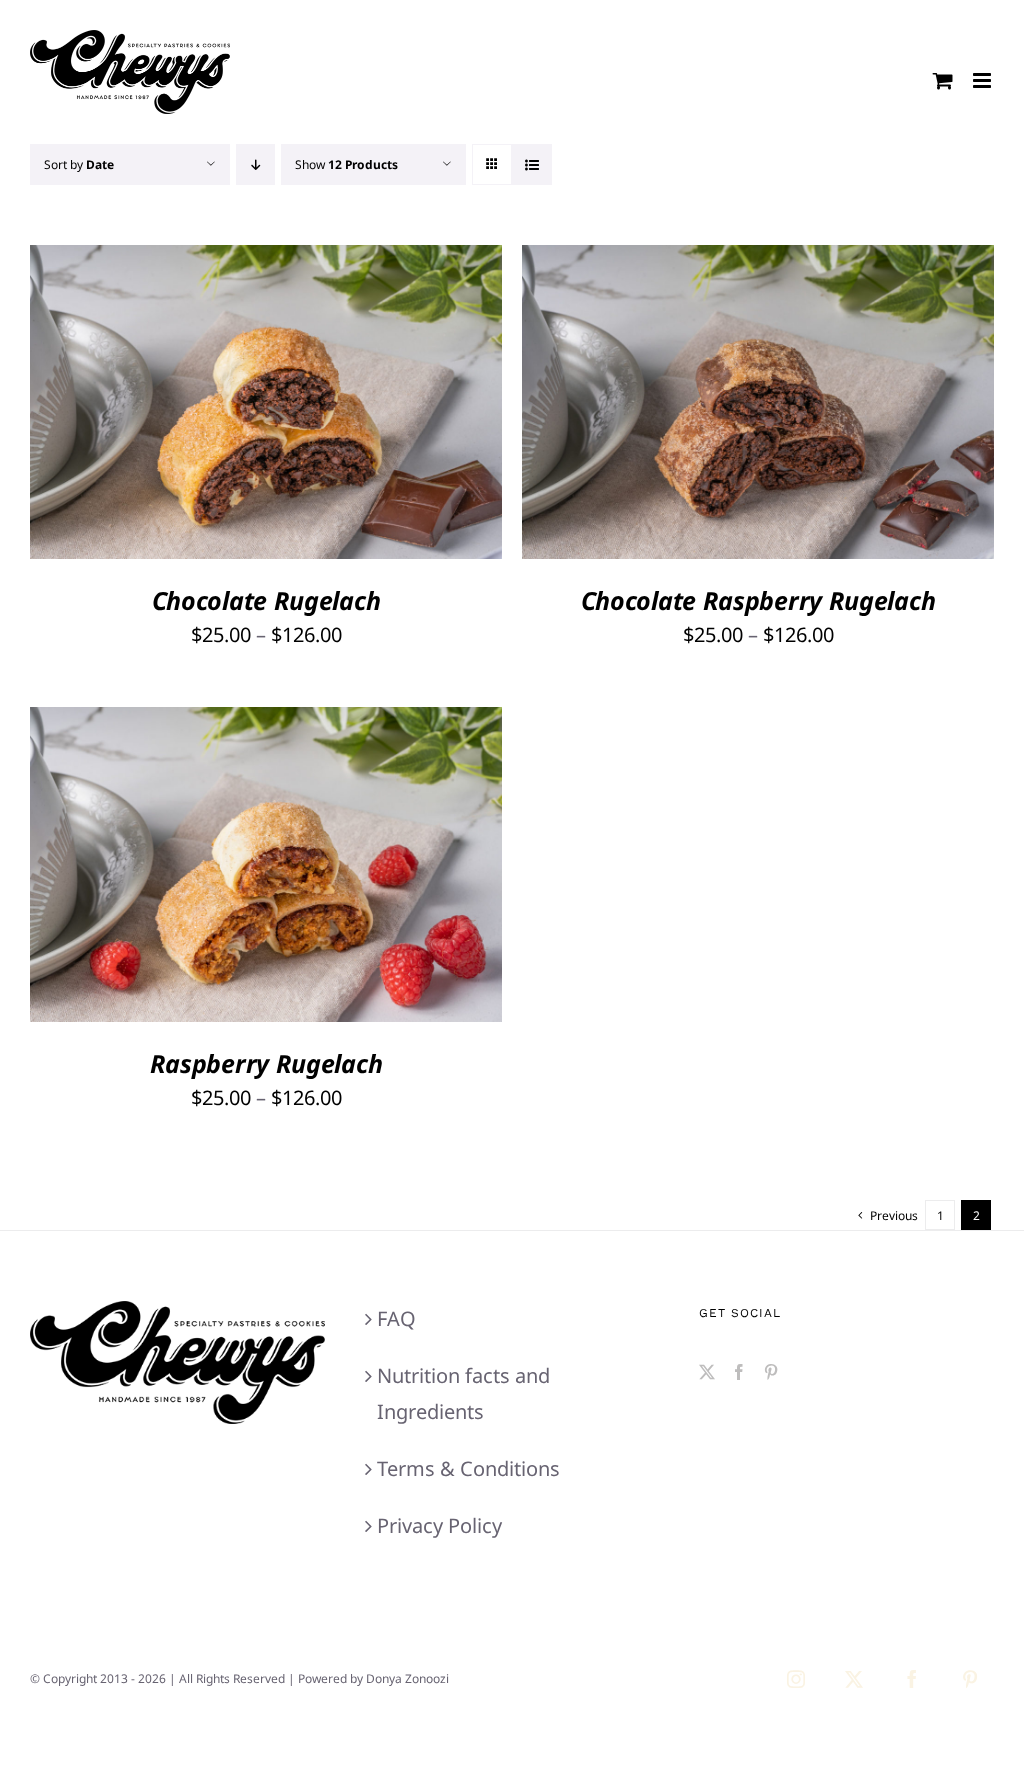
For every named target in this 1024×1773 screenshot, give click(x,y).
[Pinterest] (771, 1372)
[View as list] (531, 164)
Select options (206, 407)
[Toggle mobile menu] (983, 80)
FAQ (396, 1318)
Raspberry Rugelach (266, 1063)
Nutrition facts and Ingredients (463, 1393)
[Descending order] (255, 164)
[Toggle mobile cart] (943, 80)
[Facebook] (739, 1372)
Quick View (341, 407)
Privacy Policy (439, 1525)
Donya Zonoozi (407, 1678)
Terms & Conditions (468, 1468)
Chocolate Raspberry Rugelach (758, 600)
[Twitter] (707, 1372)
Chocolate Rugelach (266, 600)
